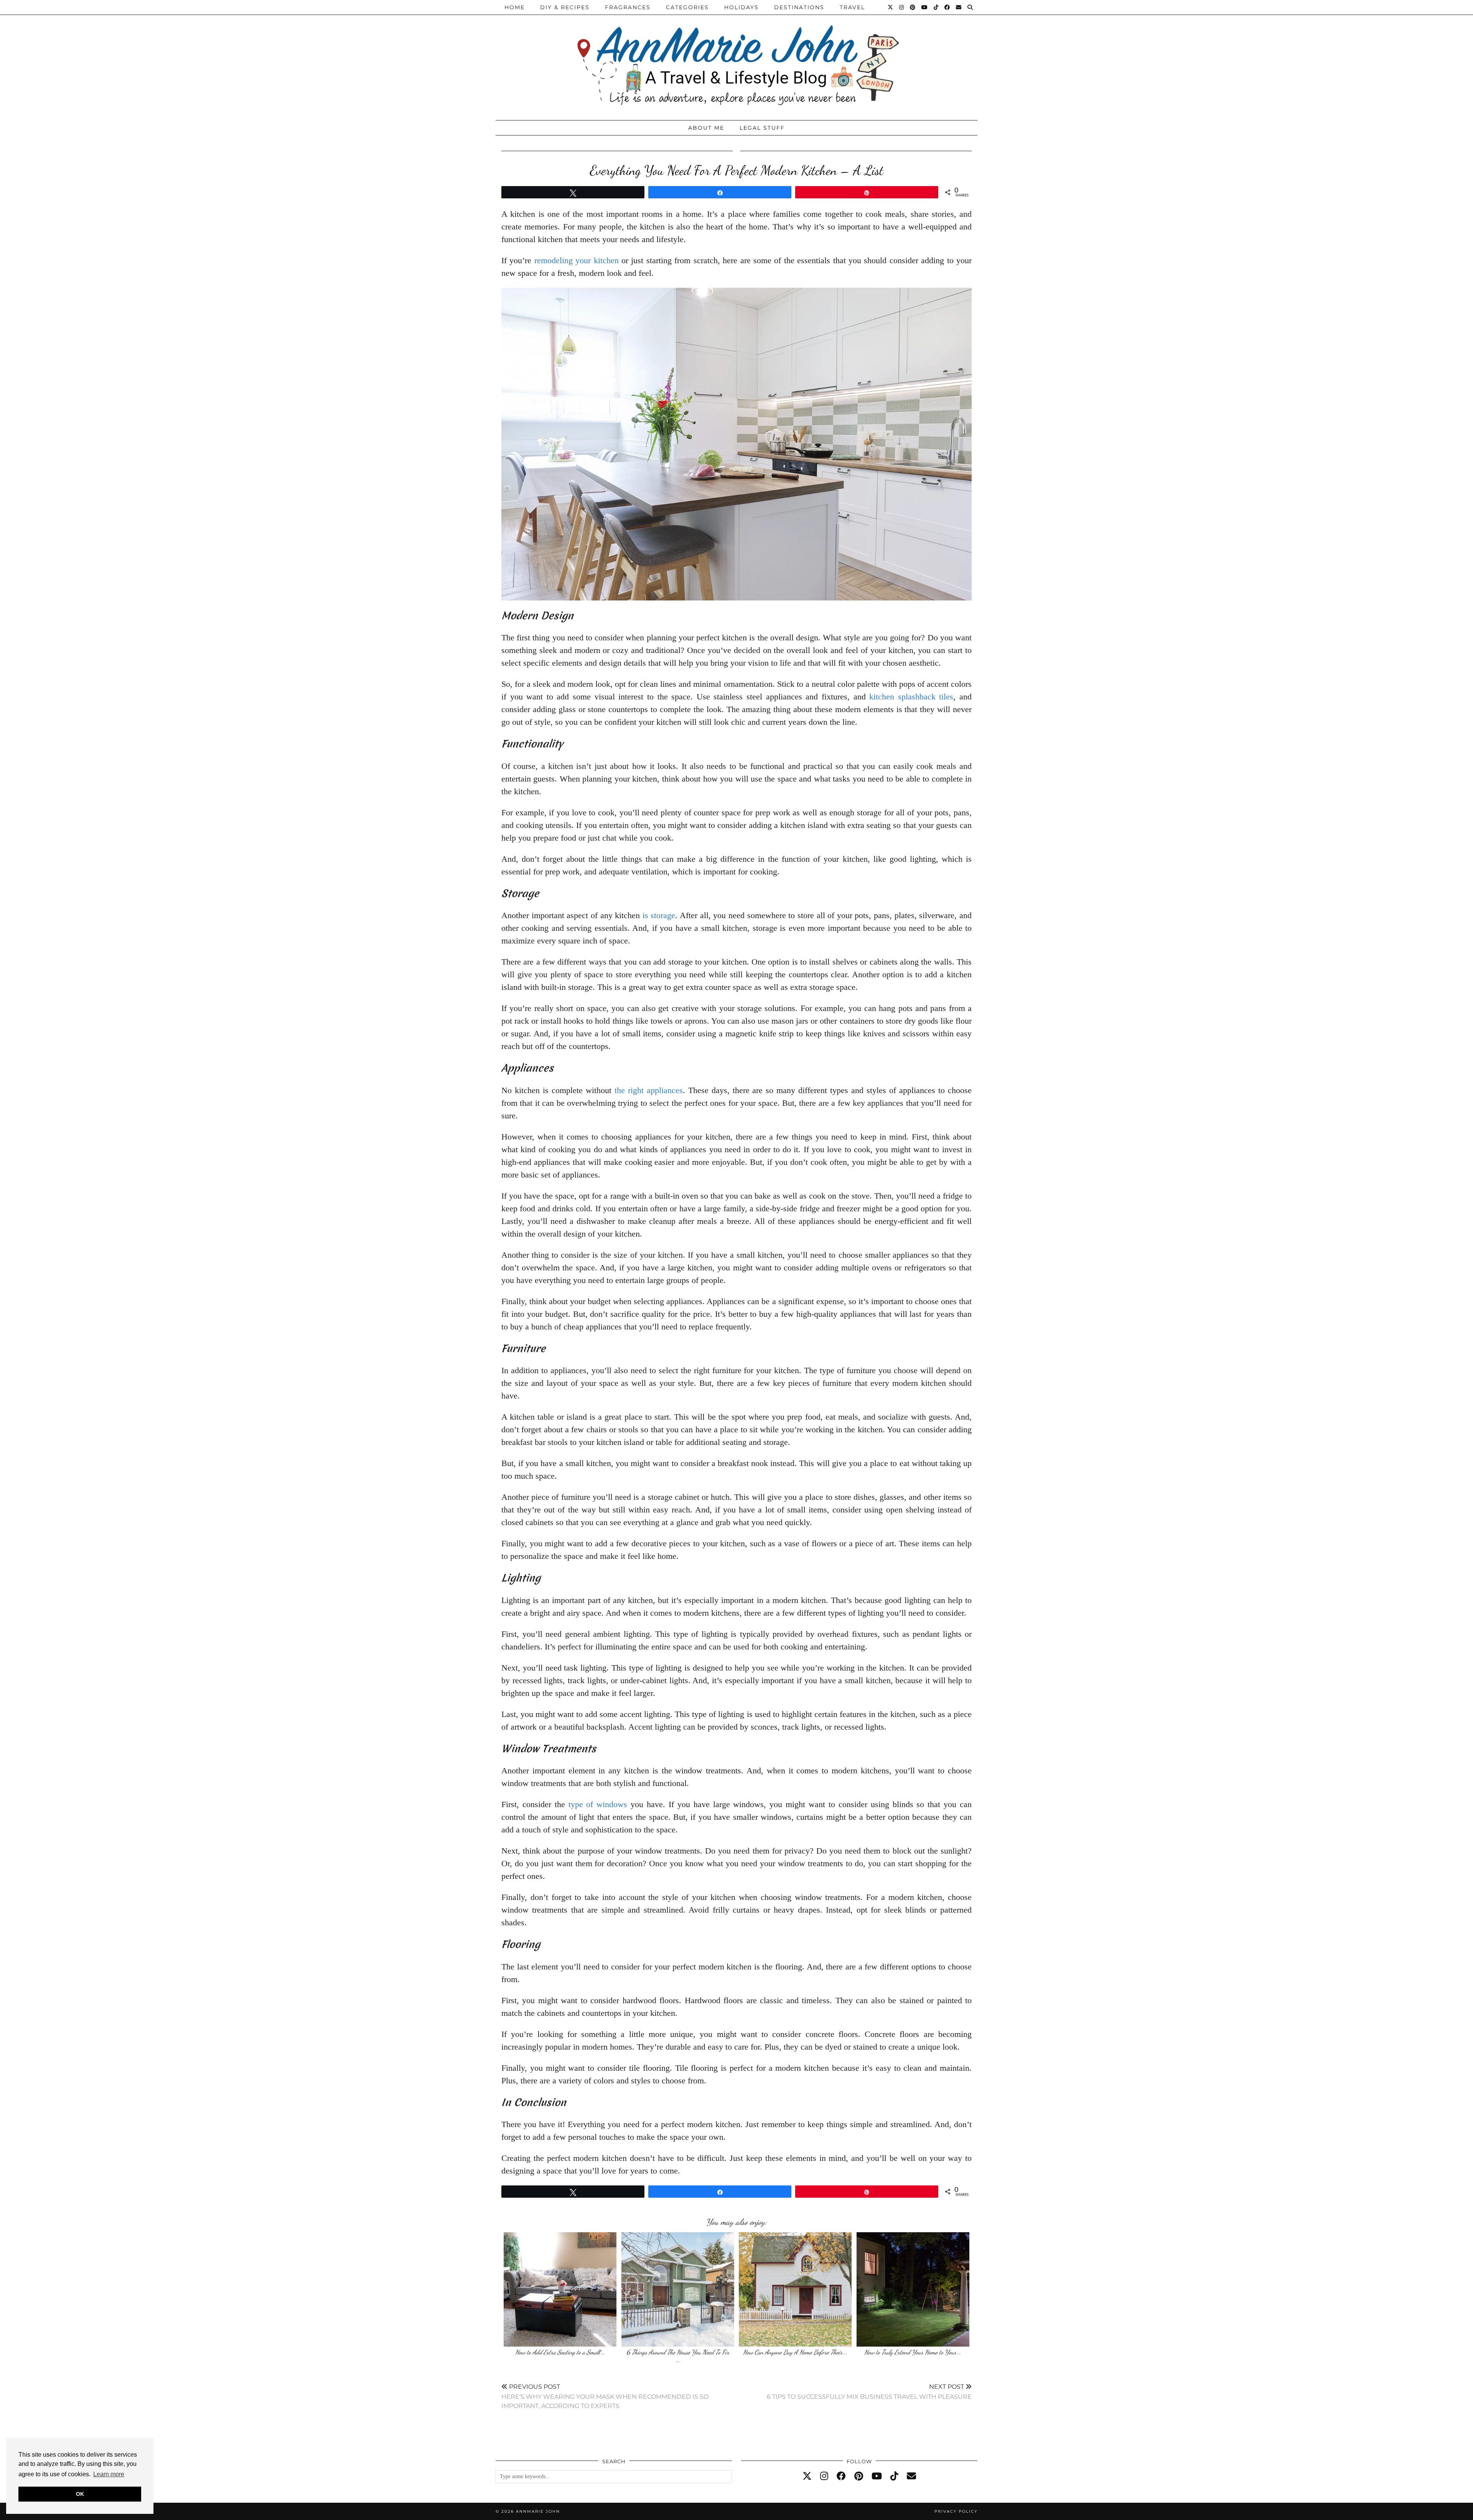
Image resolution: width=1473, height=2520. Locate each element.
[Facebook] (947, 7)
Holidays (741, 7)
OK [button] (80, 2494)
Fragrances (628, 7)
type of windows (598, 1804)
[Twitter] (891, 7)
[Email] (959, 7)
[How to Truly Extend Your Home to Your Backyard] (913, 2289)
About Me (706, 128)
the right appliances (649, 1090)
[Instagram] (902, 7)
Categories (687, 7)
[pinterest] (859, 2476)
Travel (852, 7)
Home (515, 7)
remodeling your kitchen (577, 260)
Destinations (799, 7)
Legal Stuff (762, 128)
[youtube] (877, 2476)
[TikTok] (936, 7)
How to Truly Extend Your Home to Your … (913, 2352)
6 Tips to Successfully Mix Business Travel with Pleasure (869, 2392)
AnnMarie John (538, 2511)
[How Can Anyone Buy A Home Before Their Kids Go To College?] (795, 2289)
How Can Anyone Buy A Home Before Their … (795, 2352)
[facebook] (841, 2476)
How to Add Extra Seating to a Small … (560, 2352)
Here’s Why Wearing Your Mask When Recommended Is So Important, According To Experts (605, 2396)
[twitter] (807, 2476)
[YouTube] (925, 7)
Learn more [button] (109, 2474)
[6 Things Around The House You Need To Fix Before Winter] (678, 2289)
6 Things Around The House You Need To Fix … (678, 2356)
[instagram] (824, 2476)
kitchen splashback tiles (911, 697)
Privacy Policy (956, 2511)
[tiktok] (894, 2476)
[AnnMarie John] (736, 58)
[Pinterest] (913, 7)
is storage (659, 915)
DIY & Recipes (565, 7)
